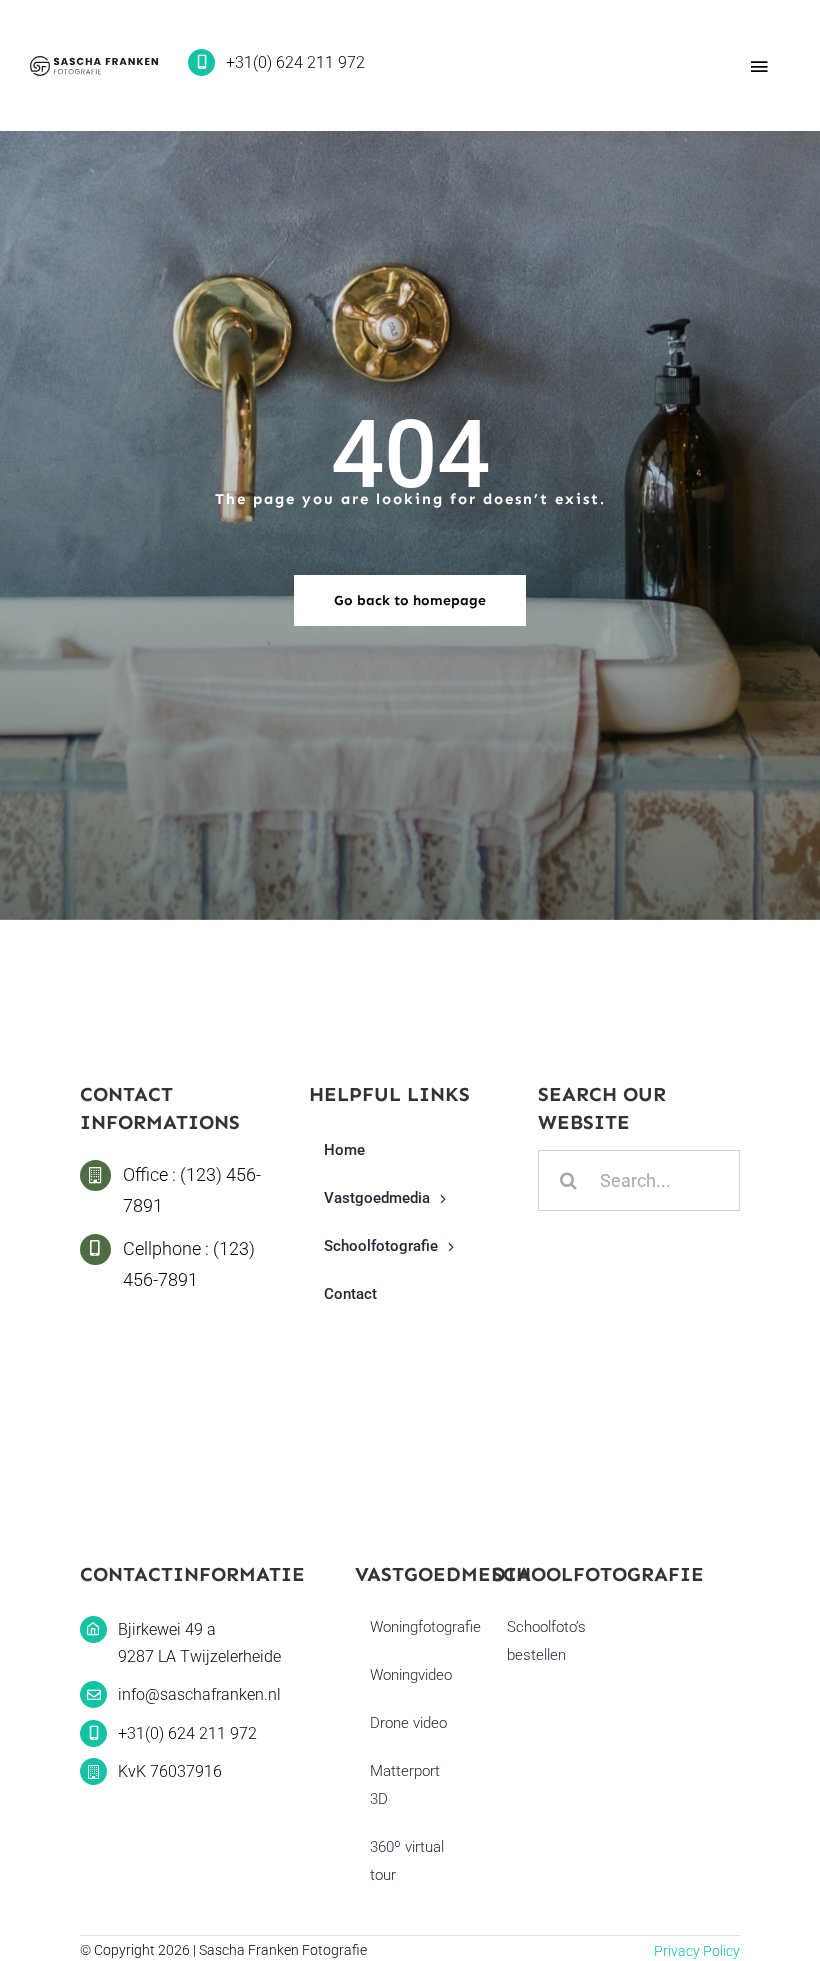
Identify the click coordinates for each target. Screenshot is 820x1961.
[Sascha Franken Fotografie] (94, 64)
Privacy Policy (697, 1951)
